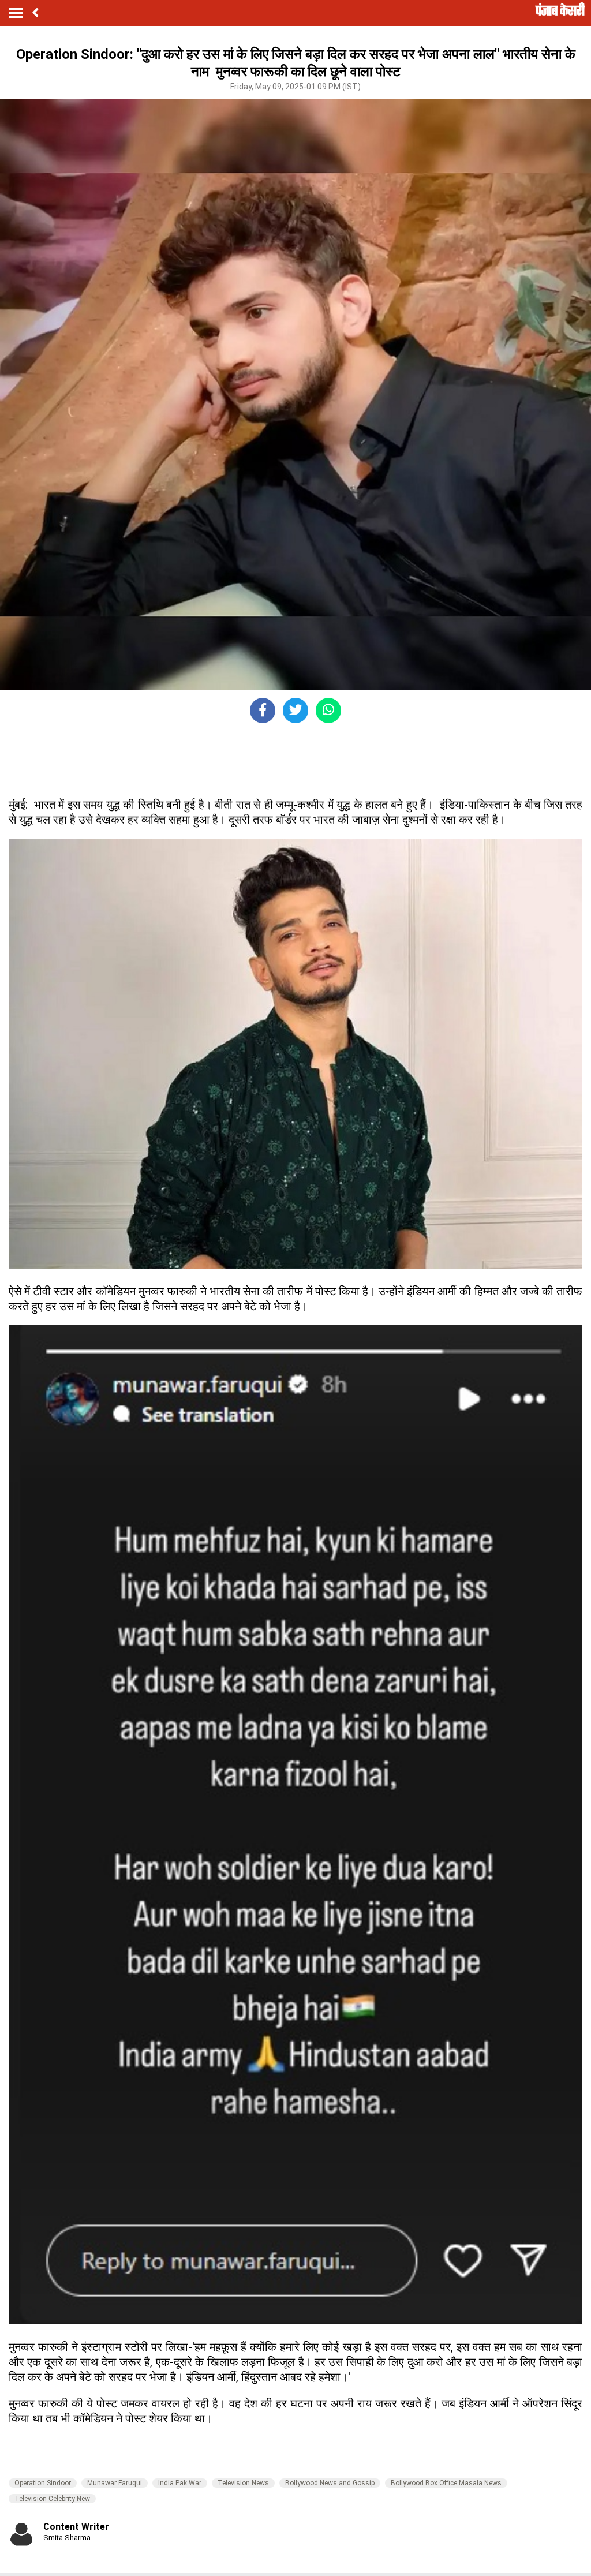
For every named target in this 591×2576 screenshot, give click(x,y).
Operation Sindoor (43, 2483)
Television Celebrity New (52, 2499)
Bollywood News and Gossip (330, 2483)
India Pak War (180, 2483)
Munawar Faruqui (115, 2483)
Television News (243, 2483)
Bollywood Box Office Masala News (446, 2483)
